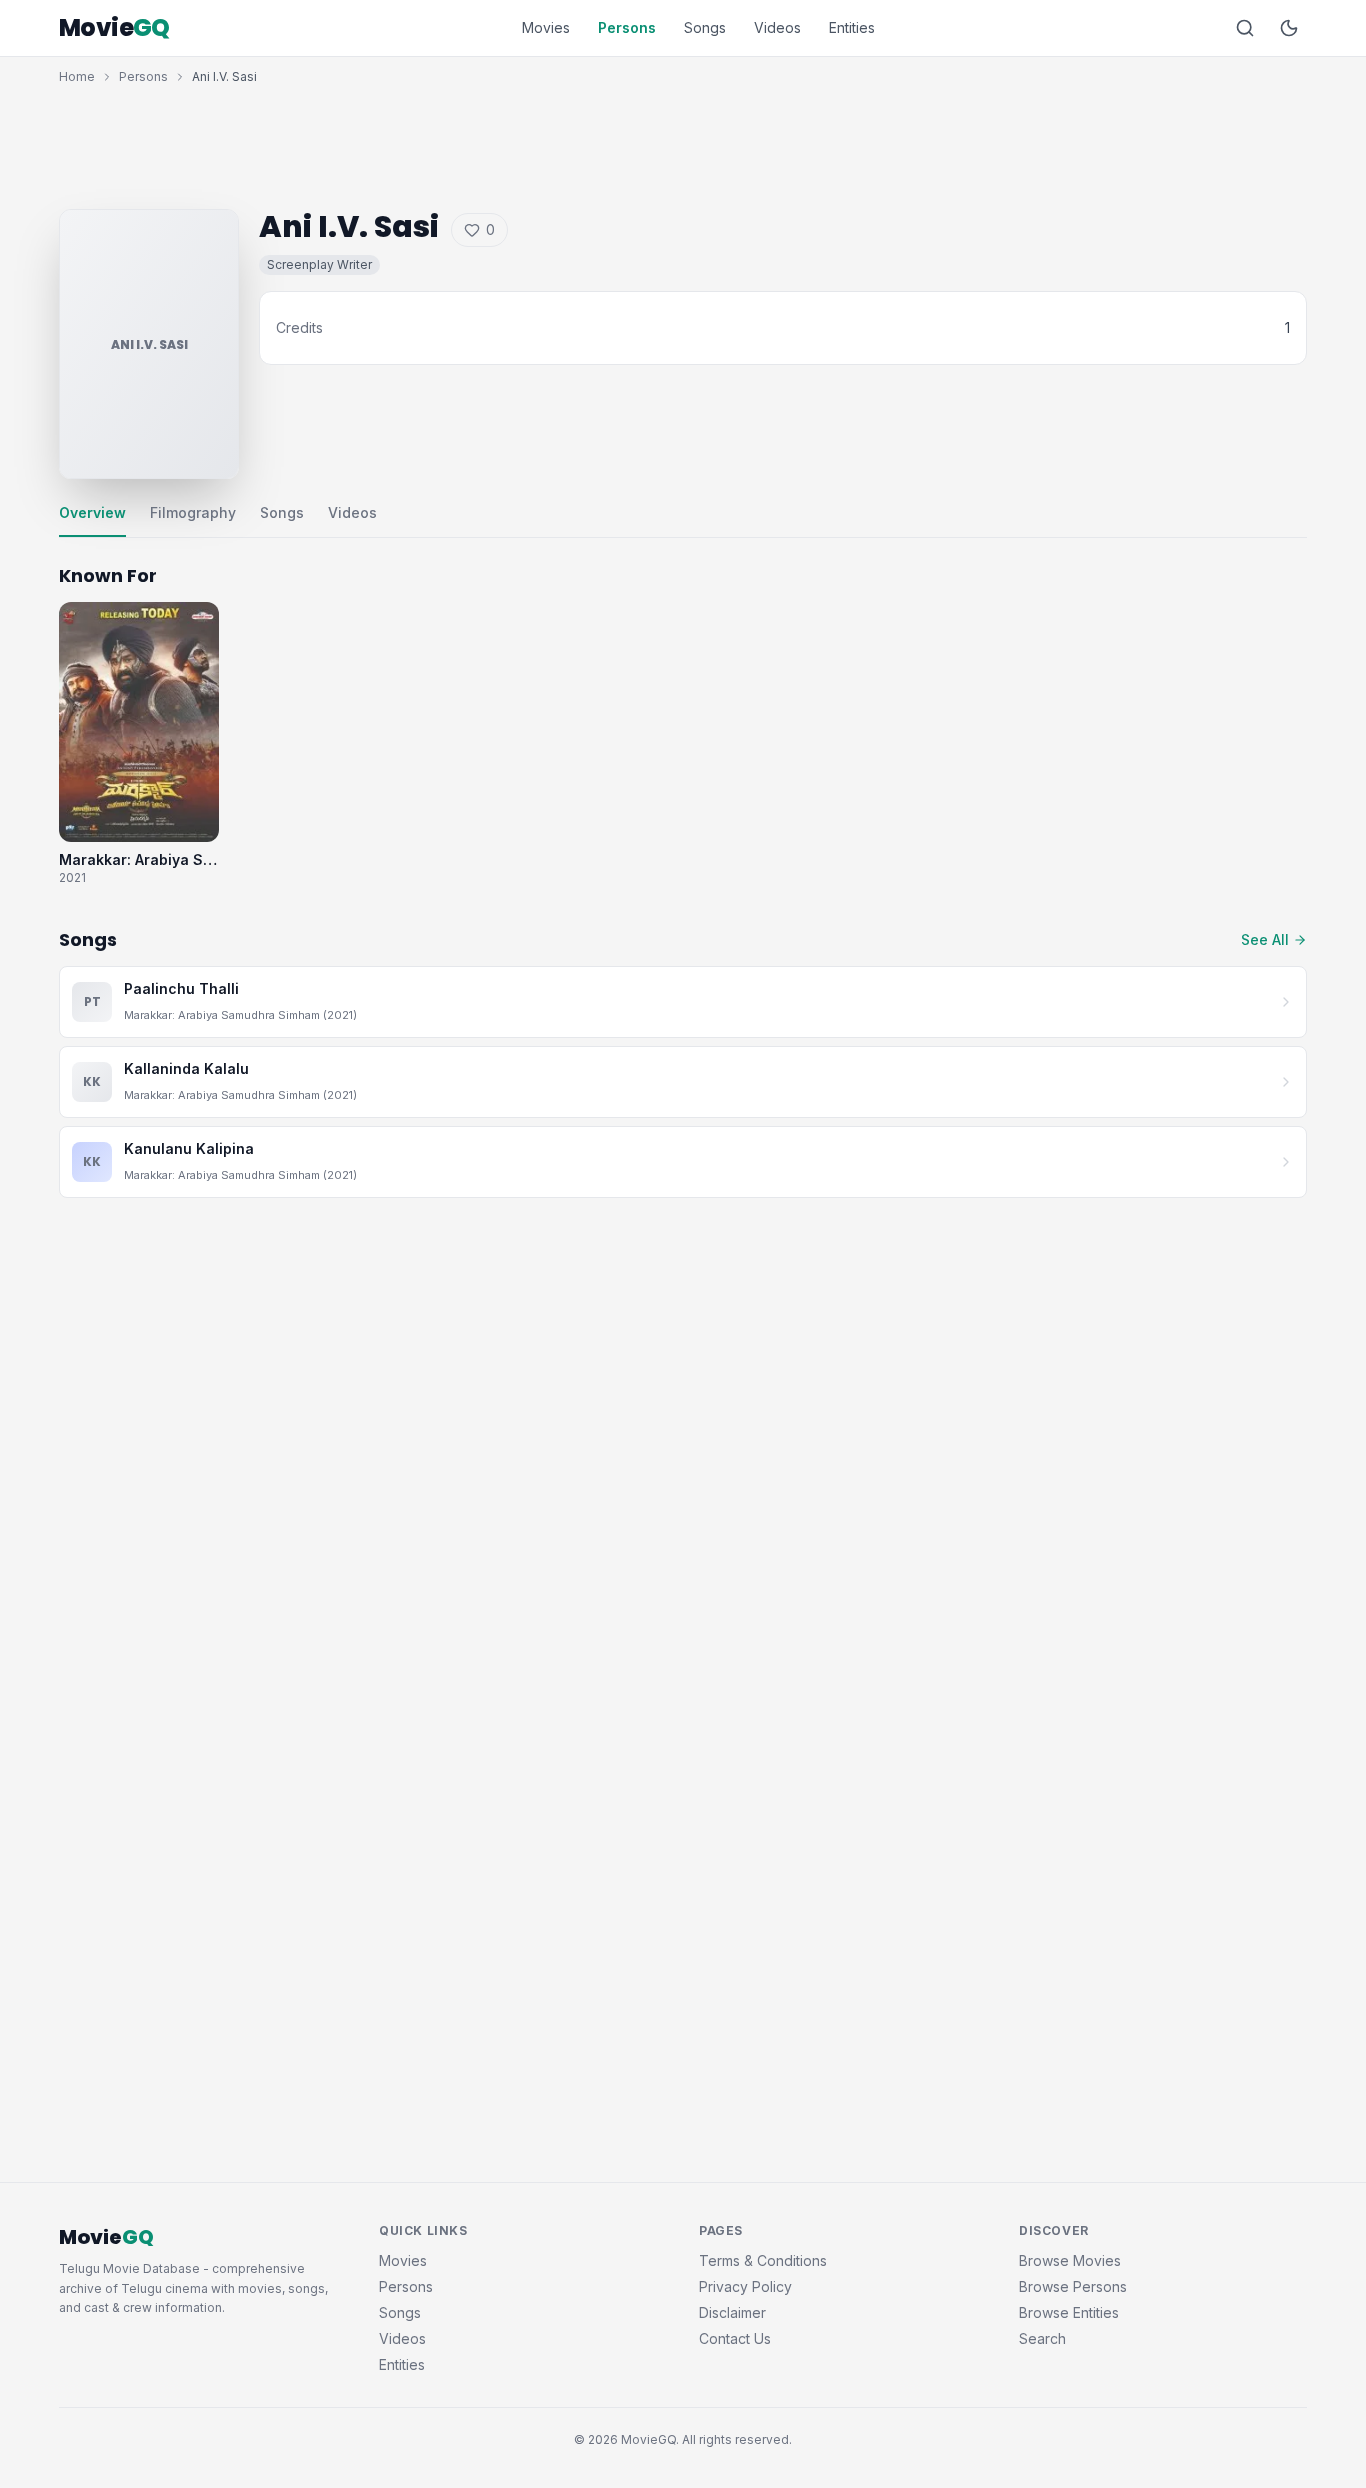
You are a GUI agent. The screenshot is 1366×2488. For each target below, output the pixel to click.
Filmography (193, 512)
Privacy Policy (745, 2286)
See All (1265, 939)
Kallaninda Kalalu (186, 1068)
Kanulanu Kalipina (189, 1148)
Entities (852, 27)
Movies (546, 27)
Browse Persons (1073, 2286)
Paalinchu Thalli (181, 988)
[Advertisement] (683, 142)
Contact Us (735, 2338)
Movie (114, 28)
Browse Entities (1069, 2312)
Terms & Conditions (763, 2260)
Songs (705, 27)
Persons (627, 27)
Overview (92, 512)
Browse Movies (1070, 2260)
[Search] (1245, 28)
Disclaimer (732, 2312)
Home (77, 76)
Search (1042, 2338)
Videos (777, 27)
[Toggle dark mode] (1289, 28)
